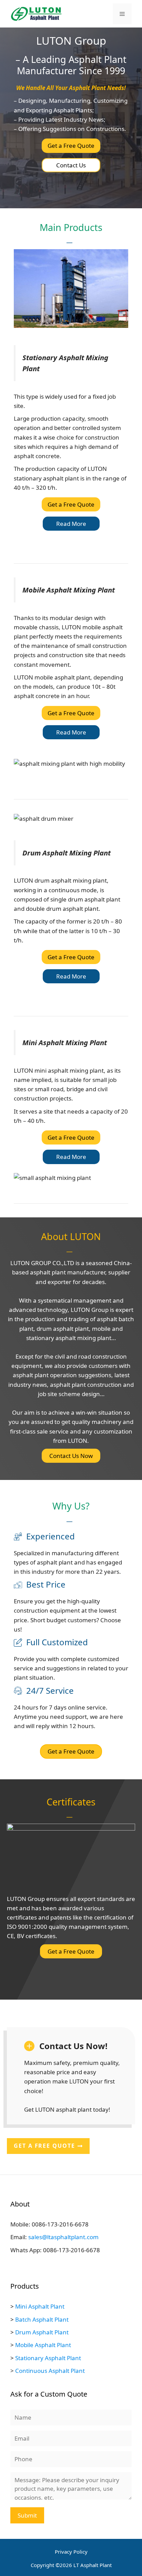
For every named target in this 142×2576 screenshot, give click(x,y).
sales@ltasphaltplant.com (63, 2237)
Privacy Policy (71, 2552)
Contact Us (71, 165)
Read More (71, 524)
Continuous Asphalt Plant (50, 2371)
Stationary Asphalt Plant (48, 2358)
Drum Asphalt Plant (42, 2332)
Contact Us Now (71, 1456)
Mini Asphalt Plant (40, 2306)
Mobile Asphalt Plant (43, 2345)
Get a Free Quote (71, 146)
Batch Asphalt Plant (42, 2319)
